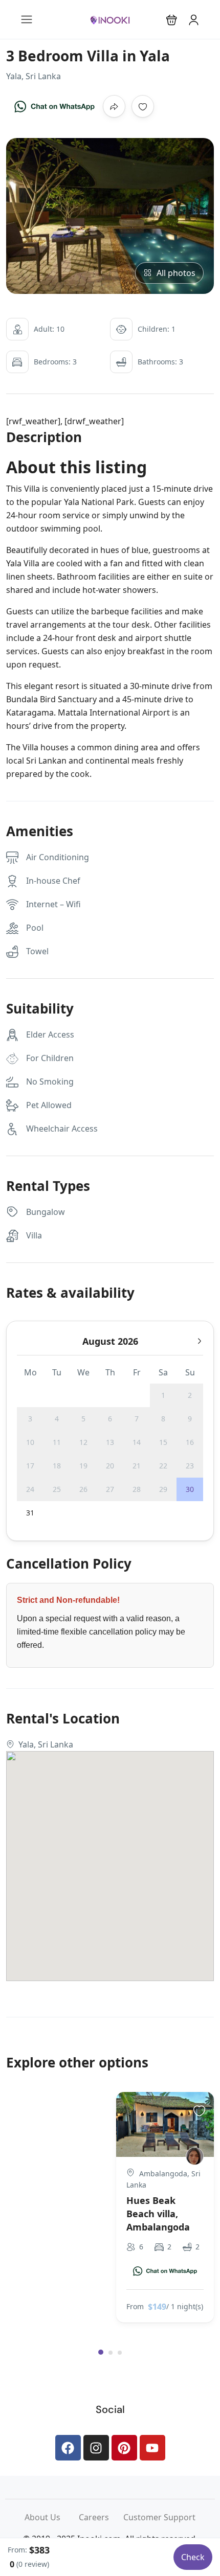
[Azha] (195, 2156)
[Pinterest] (124, 2448)
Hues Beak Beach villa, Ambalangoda (158, 2214)
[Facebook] (68, 2448)
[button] (172, 20)
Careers (101, 2517)
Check (193, 2557)
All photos (176, 273)
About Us (52, 2517)
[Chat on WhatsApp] (54, 106)
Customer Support (159, 2517)
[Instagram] (96, 2448)
